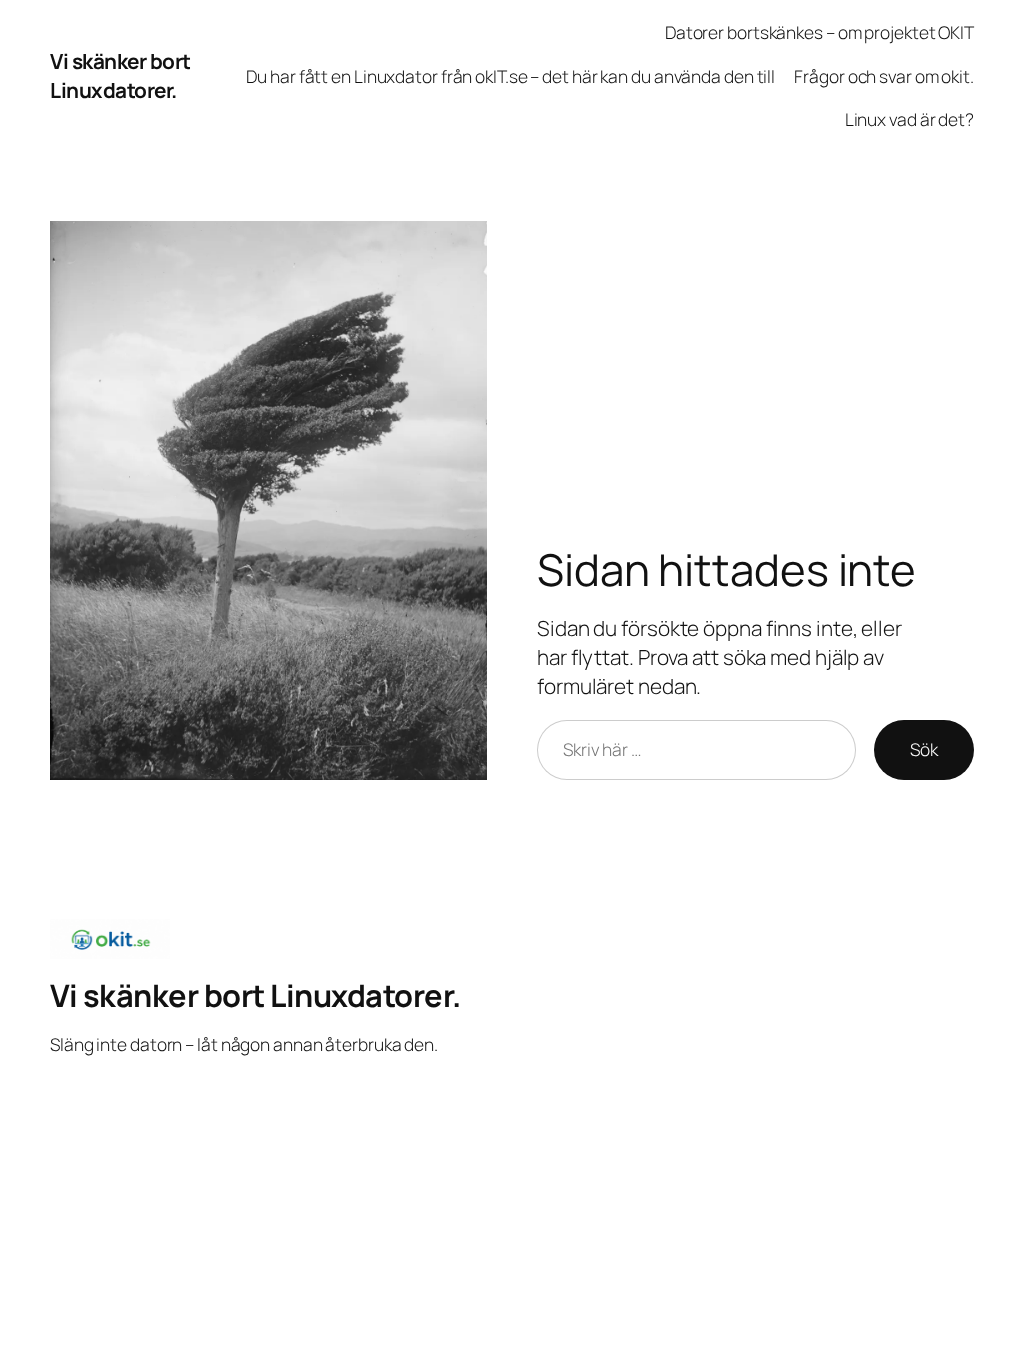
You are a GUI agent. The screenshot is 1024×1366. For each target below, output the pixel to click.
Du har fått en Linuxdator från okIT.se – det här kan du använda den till (510, 76)
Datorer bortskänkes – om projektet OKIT (819, 32)
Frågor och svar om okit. (884, 76)
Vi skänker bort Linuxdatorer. (120, 75)
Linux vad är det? (909, 119)
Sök (924, 749)
